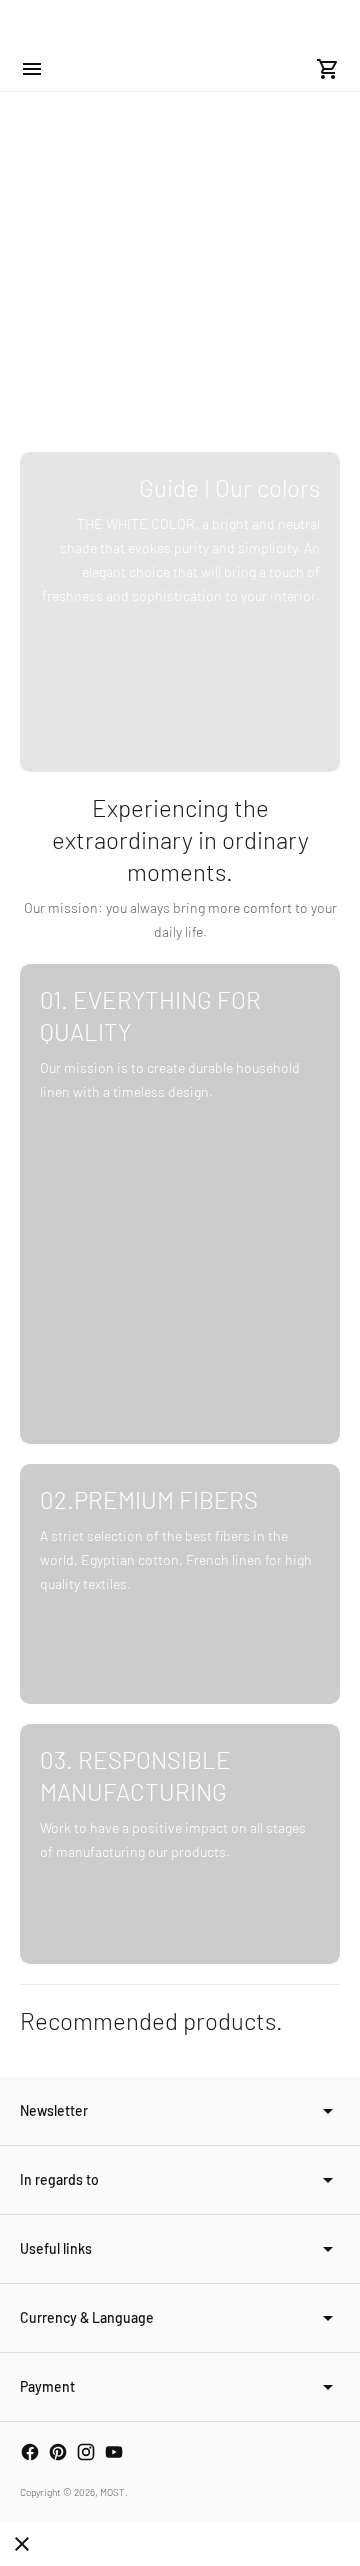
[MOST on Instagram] (86, 2452)
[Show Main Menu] (32, 69)
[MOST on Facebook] (30, 2452)
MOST (112, 2492)
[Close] (22, 2544)
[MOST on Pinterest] (58, 2452)
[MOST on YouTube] (114, 2452)
